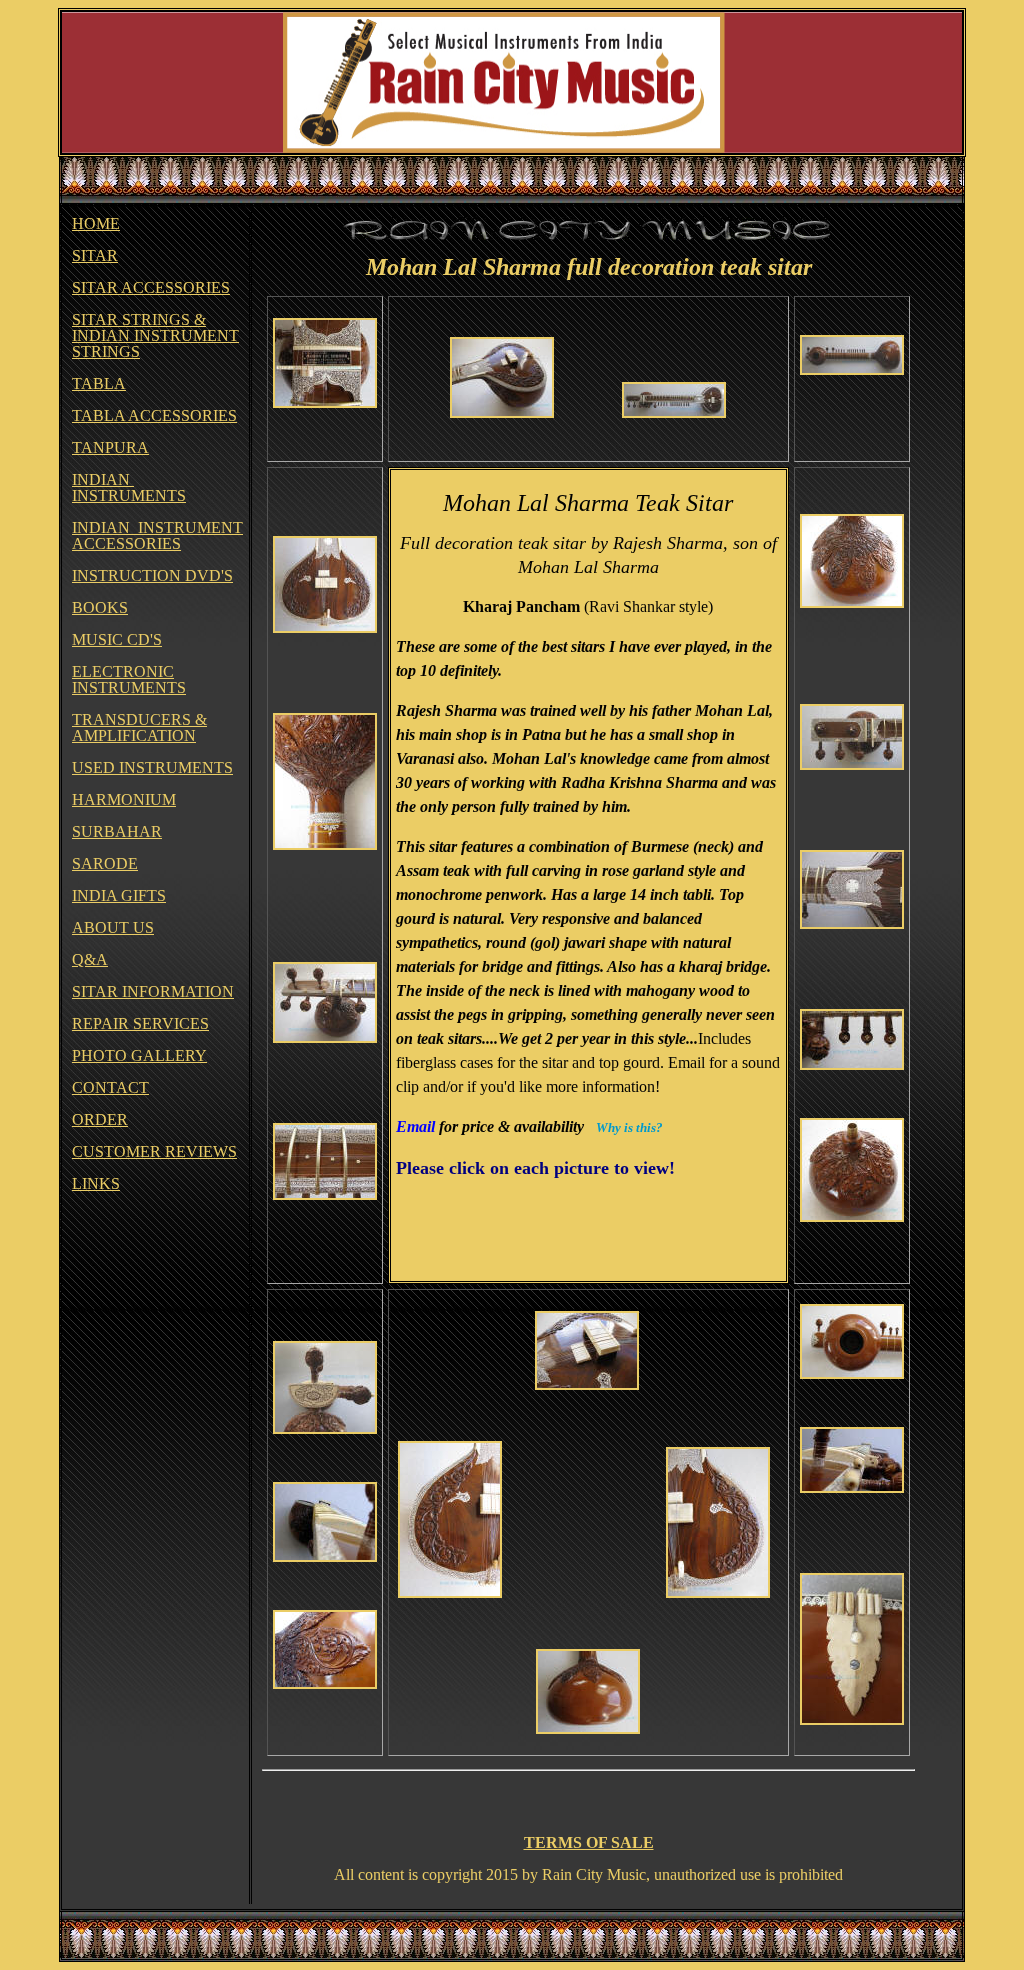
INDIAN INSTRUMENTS (129, 487)
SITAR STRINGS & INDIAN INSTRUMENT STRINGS (155, 335)
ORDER (100, 1119)
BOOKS (100, 607)
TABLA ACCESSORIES (154, 415)
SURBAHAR (117, 831)
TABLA (99, 383)
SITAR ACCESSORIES (151, 287)
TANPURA (110, 447)
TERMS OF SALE (589, 1842)
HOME (96, 223)
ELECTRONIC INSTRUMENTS (129, 679)
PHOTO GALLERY (139, 1055)
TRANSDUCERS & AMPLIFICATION (139, 727)
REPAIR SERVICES (140, 1023)
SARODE (105, 863)
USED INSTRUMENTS (152, 767)
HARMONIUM (124, 799)
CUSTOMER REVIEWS (154, 1151)
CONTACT (110, 1087)
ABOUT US (113, 927)
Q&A (90, 959)
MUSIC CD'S (117, 639)
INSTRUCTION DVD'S (152, 575)
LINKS (96, 1183)
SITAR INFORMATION (153, 991)
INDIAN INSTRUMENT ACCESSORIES (157, 535)
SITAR (95, 255)
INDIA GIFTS (119, 895)
